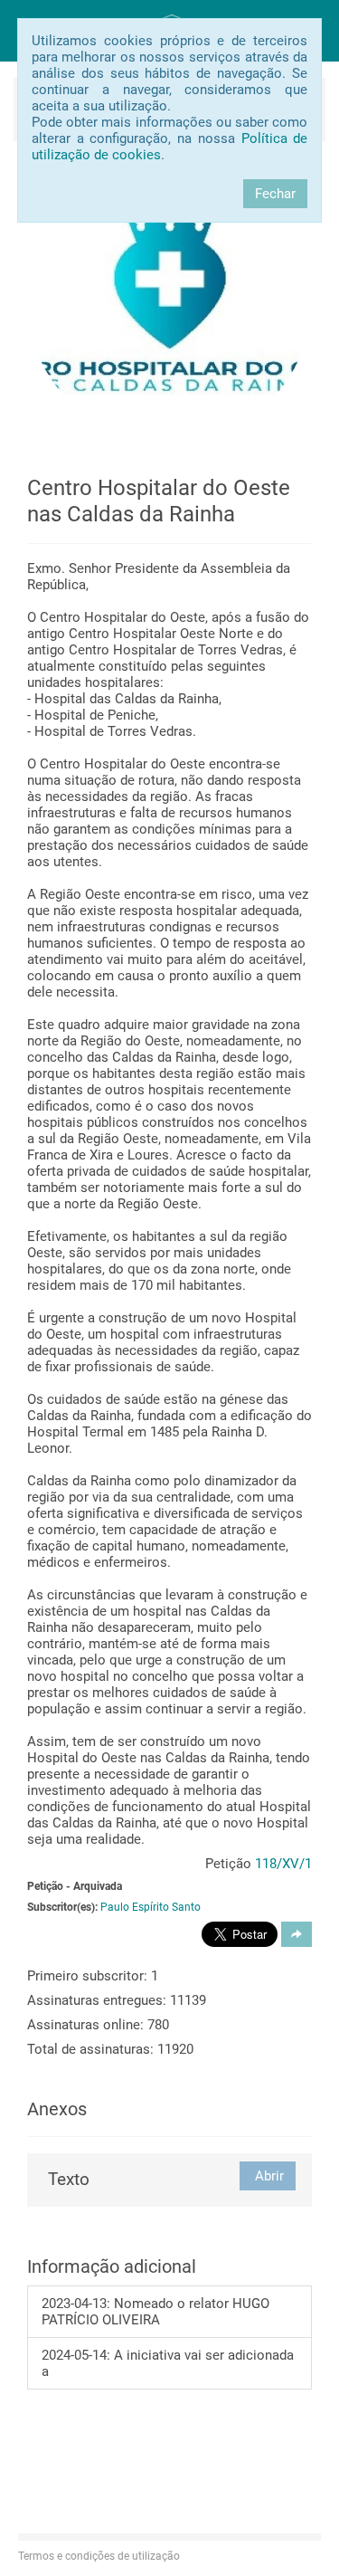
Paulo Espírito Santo (151, 1907)
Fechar (275, 194)
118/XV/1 (283, 1864)
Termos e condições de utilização (99, 2556)
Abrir (268, 2176)
